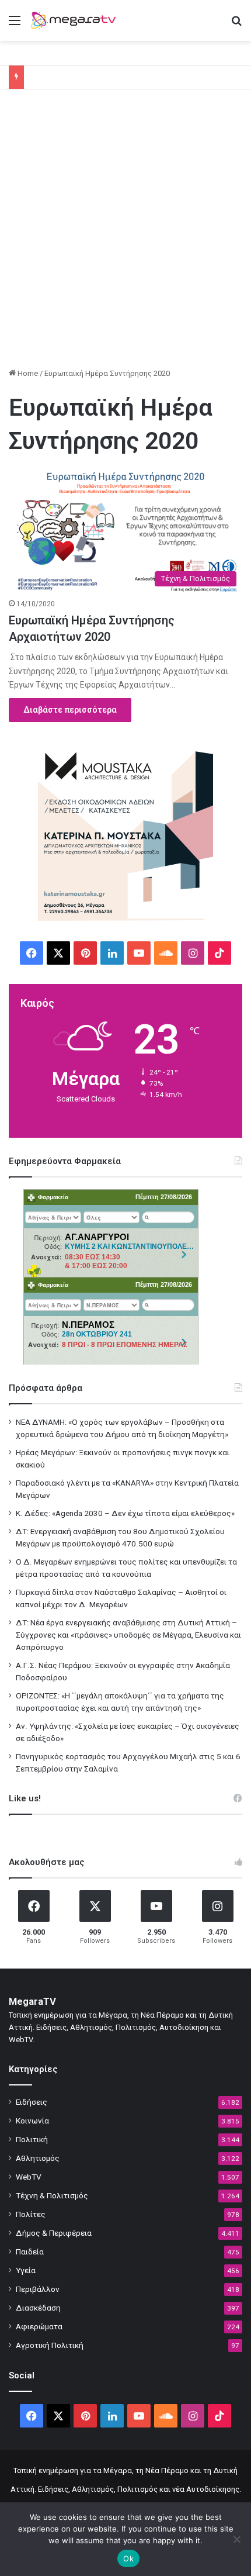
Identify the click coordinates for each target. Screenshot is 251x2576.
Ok (128, 2558)
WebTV (29, 2177)
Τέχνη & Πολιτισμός (52, 2195)
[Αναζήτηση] (236, 25)
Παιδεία (30, 2252)
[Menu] (15, 25)
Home (27, 373)
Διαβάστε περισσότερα (70, 710)
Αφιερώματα (39, 2326)
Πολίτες (31, 2214)
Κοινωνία (32, 2121)
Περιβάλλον (38, 2289)
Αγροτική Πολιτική (50, 2345)
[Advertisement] (125, 233)
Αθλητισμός (38, 2158)
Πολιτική (32, 2139)
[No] (236, 2539)
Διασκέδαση (38, 2308)
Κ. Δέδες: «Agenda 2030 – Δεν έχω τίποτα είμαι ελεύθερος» (125, 1513)
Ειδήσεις (32, 2102)
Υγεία (26, 2270)
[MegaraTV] (76, 20)
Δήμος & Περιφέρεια (54, 2233)
